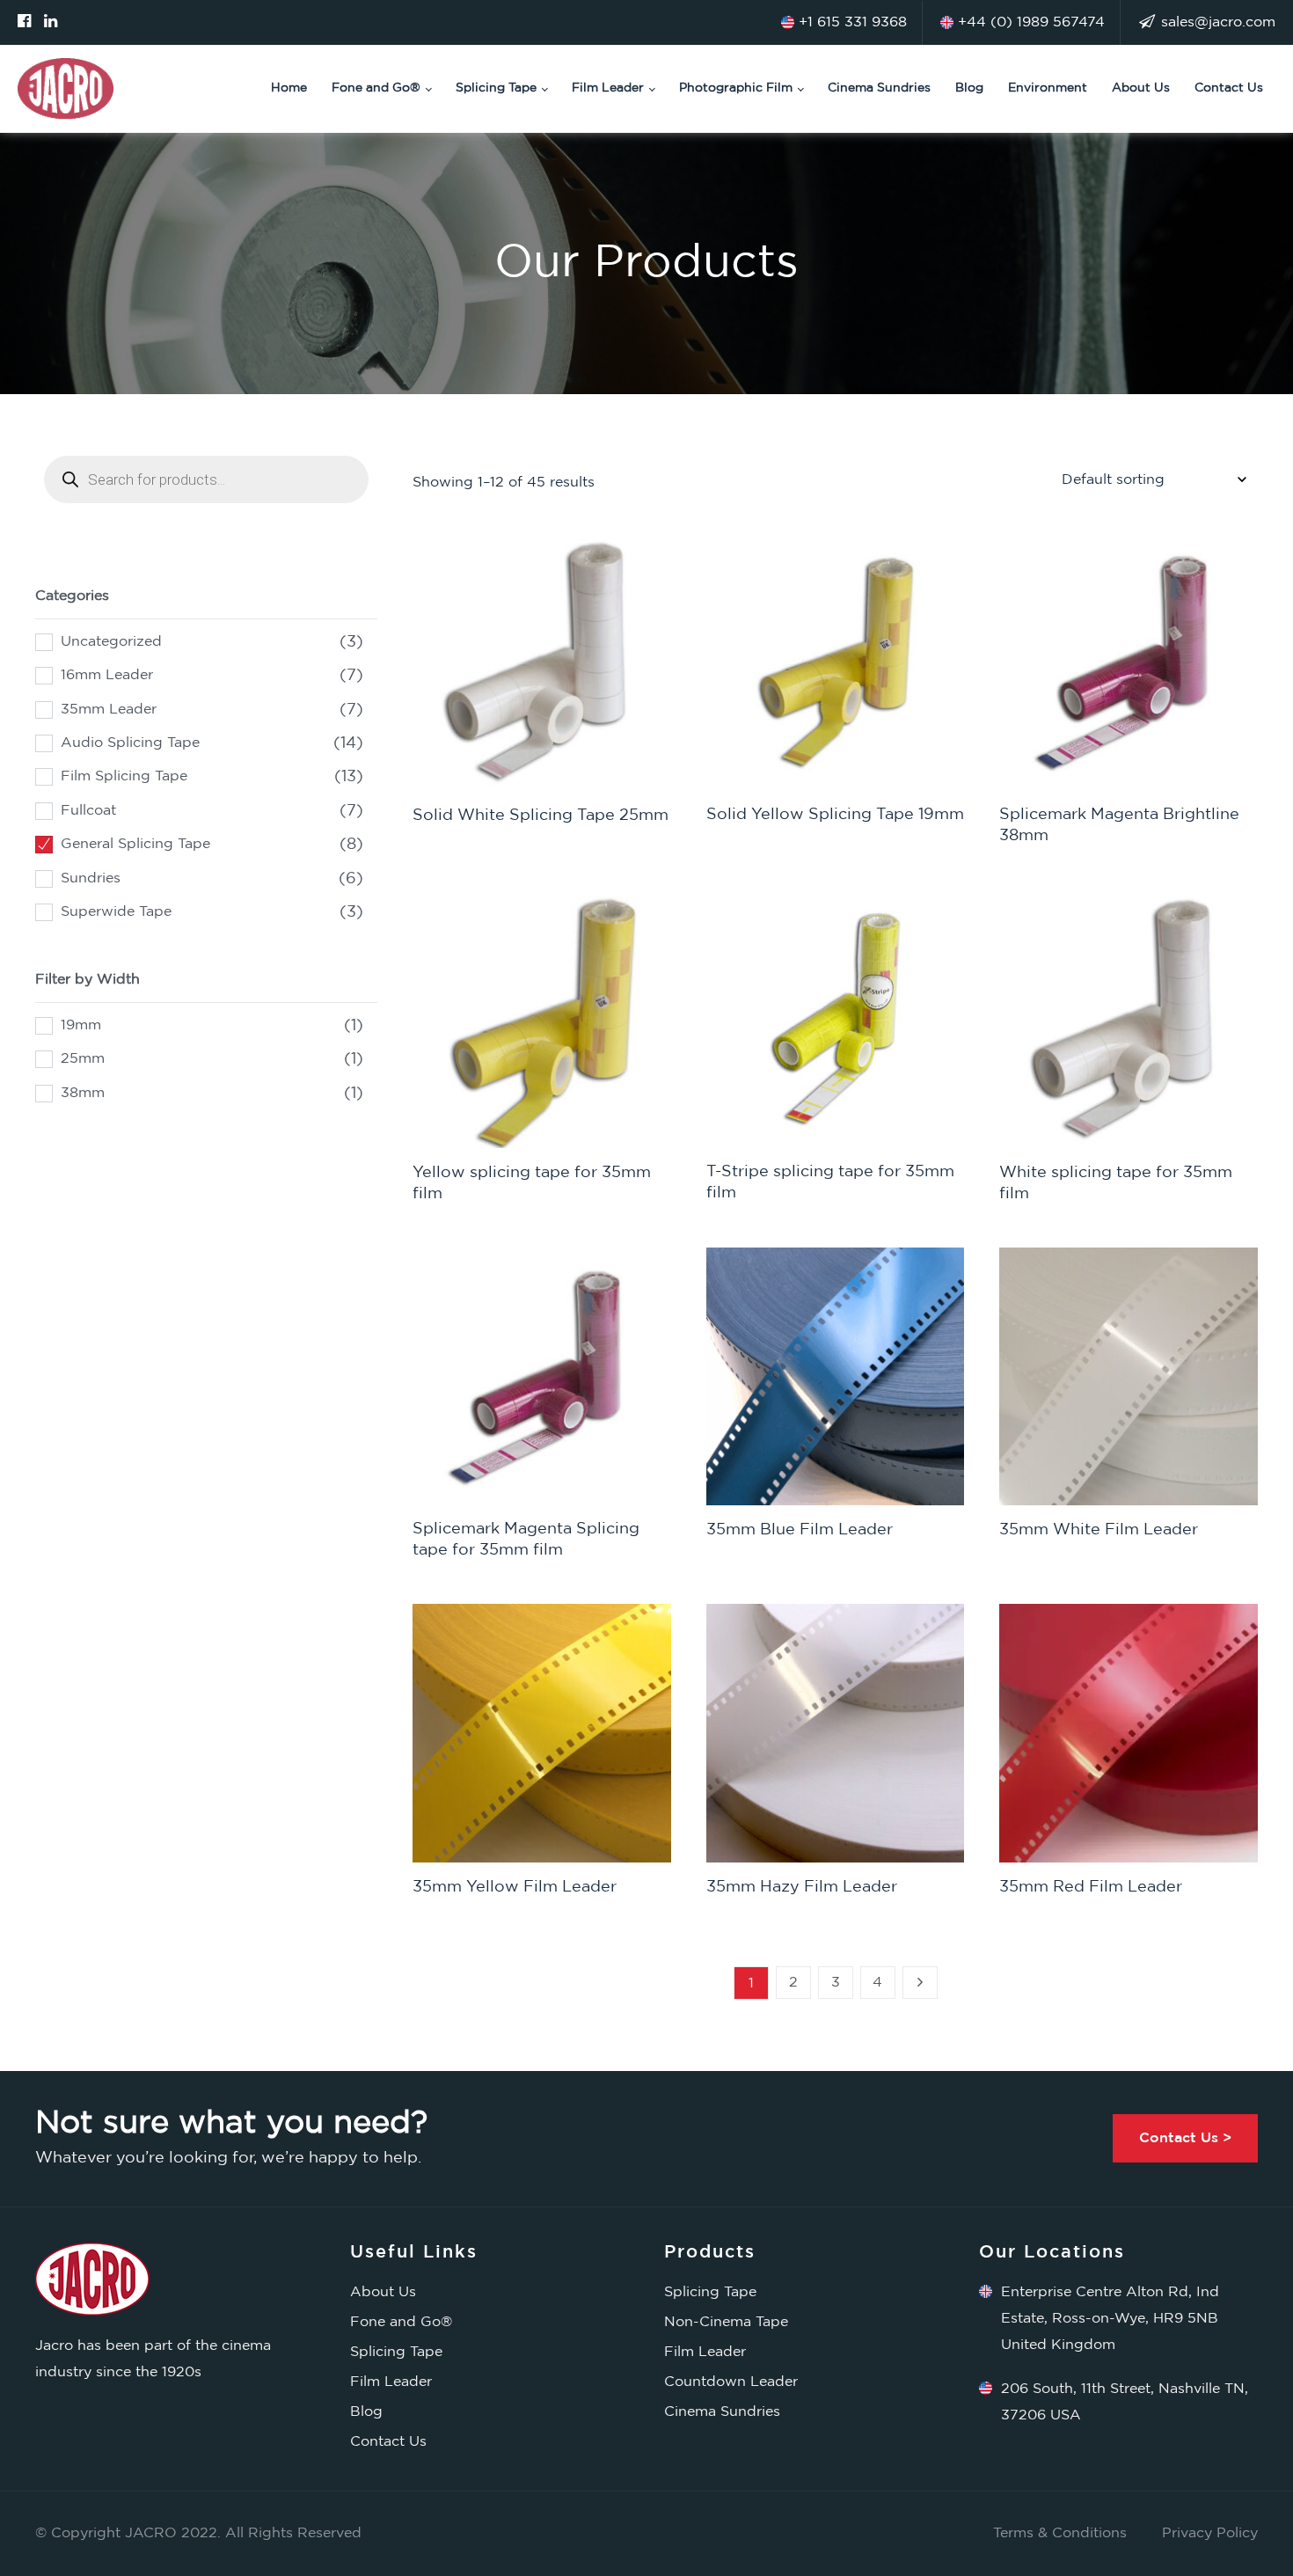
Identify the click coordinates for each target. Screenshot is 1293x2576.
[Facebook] (24, 22)
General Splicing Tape (135, 844)
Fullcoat (88, 811)
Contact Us (1229, 88)
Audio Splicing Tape (130, 743)
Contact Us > (1185, 2138)
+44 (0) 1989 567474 (1029, 22)
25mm (83, 1059)
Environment (1048, 88)
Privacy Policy (1210, 2533)
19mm (81, 1025)
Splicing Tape (496, 88)
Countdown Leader (731, 2382)
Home (289, 88)
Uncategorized (111, 642)
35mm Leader (109, 710)
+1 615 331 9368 (851, 22)
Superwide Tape (116, 912)
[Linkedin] (51, 22)
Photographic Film (736, 88)
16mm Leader (107, 675)
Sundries (91, 878)
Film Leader (608, 88)
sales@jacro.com (1216, 22)
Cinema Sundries (879, 88)
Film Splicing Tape (124, 776)
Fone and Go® (376, 88)
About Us (1141, 88)
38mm (83, 1093)
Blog (969, 88)
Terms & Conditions (1060, 2533)
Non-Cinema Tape (726, 2322)
